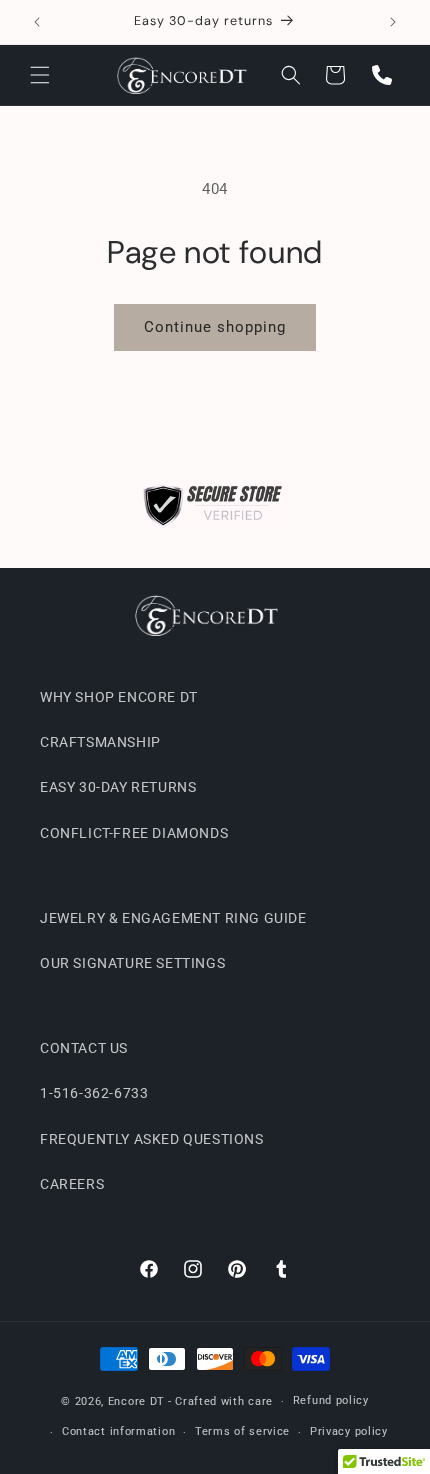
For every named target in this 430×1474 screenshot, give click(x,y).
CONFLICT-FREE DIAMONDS (134, 833)
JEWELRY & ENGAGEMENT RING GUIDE (173, 918)
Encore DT (136, 1401)
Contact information (118, 1431)
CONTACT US (84, 1048)
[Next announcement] (393, 22)
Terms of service (242, 1431)
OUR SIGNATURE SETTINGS (132, 963)
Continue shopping (215, 327)
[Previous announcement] (37, 22)
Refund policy (331, 1400)
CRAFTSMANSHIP (100, 742)
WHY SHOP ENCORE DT (119, 697)
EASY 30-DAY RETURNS (118, 787)
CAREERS (72, 1184)
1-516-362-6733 (94, 1093)
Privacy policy (349, 1431)
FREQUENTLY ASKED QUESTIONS (152, 1139)
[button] (40, 75)
